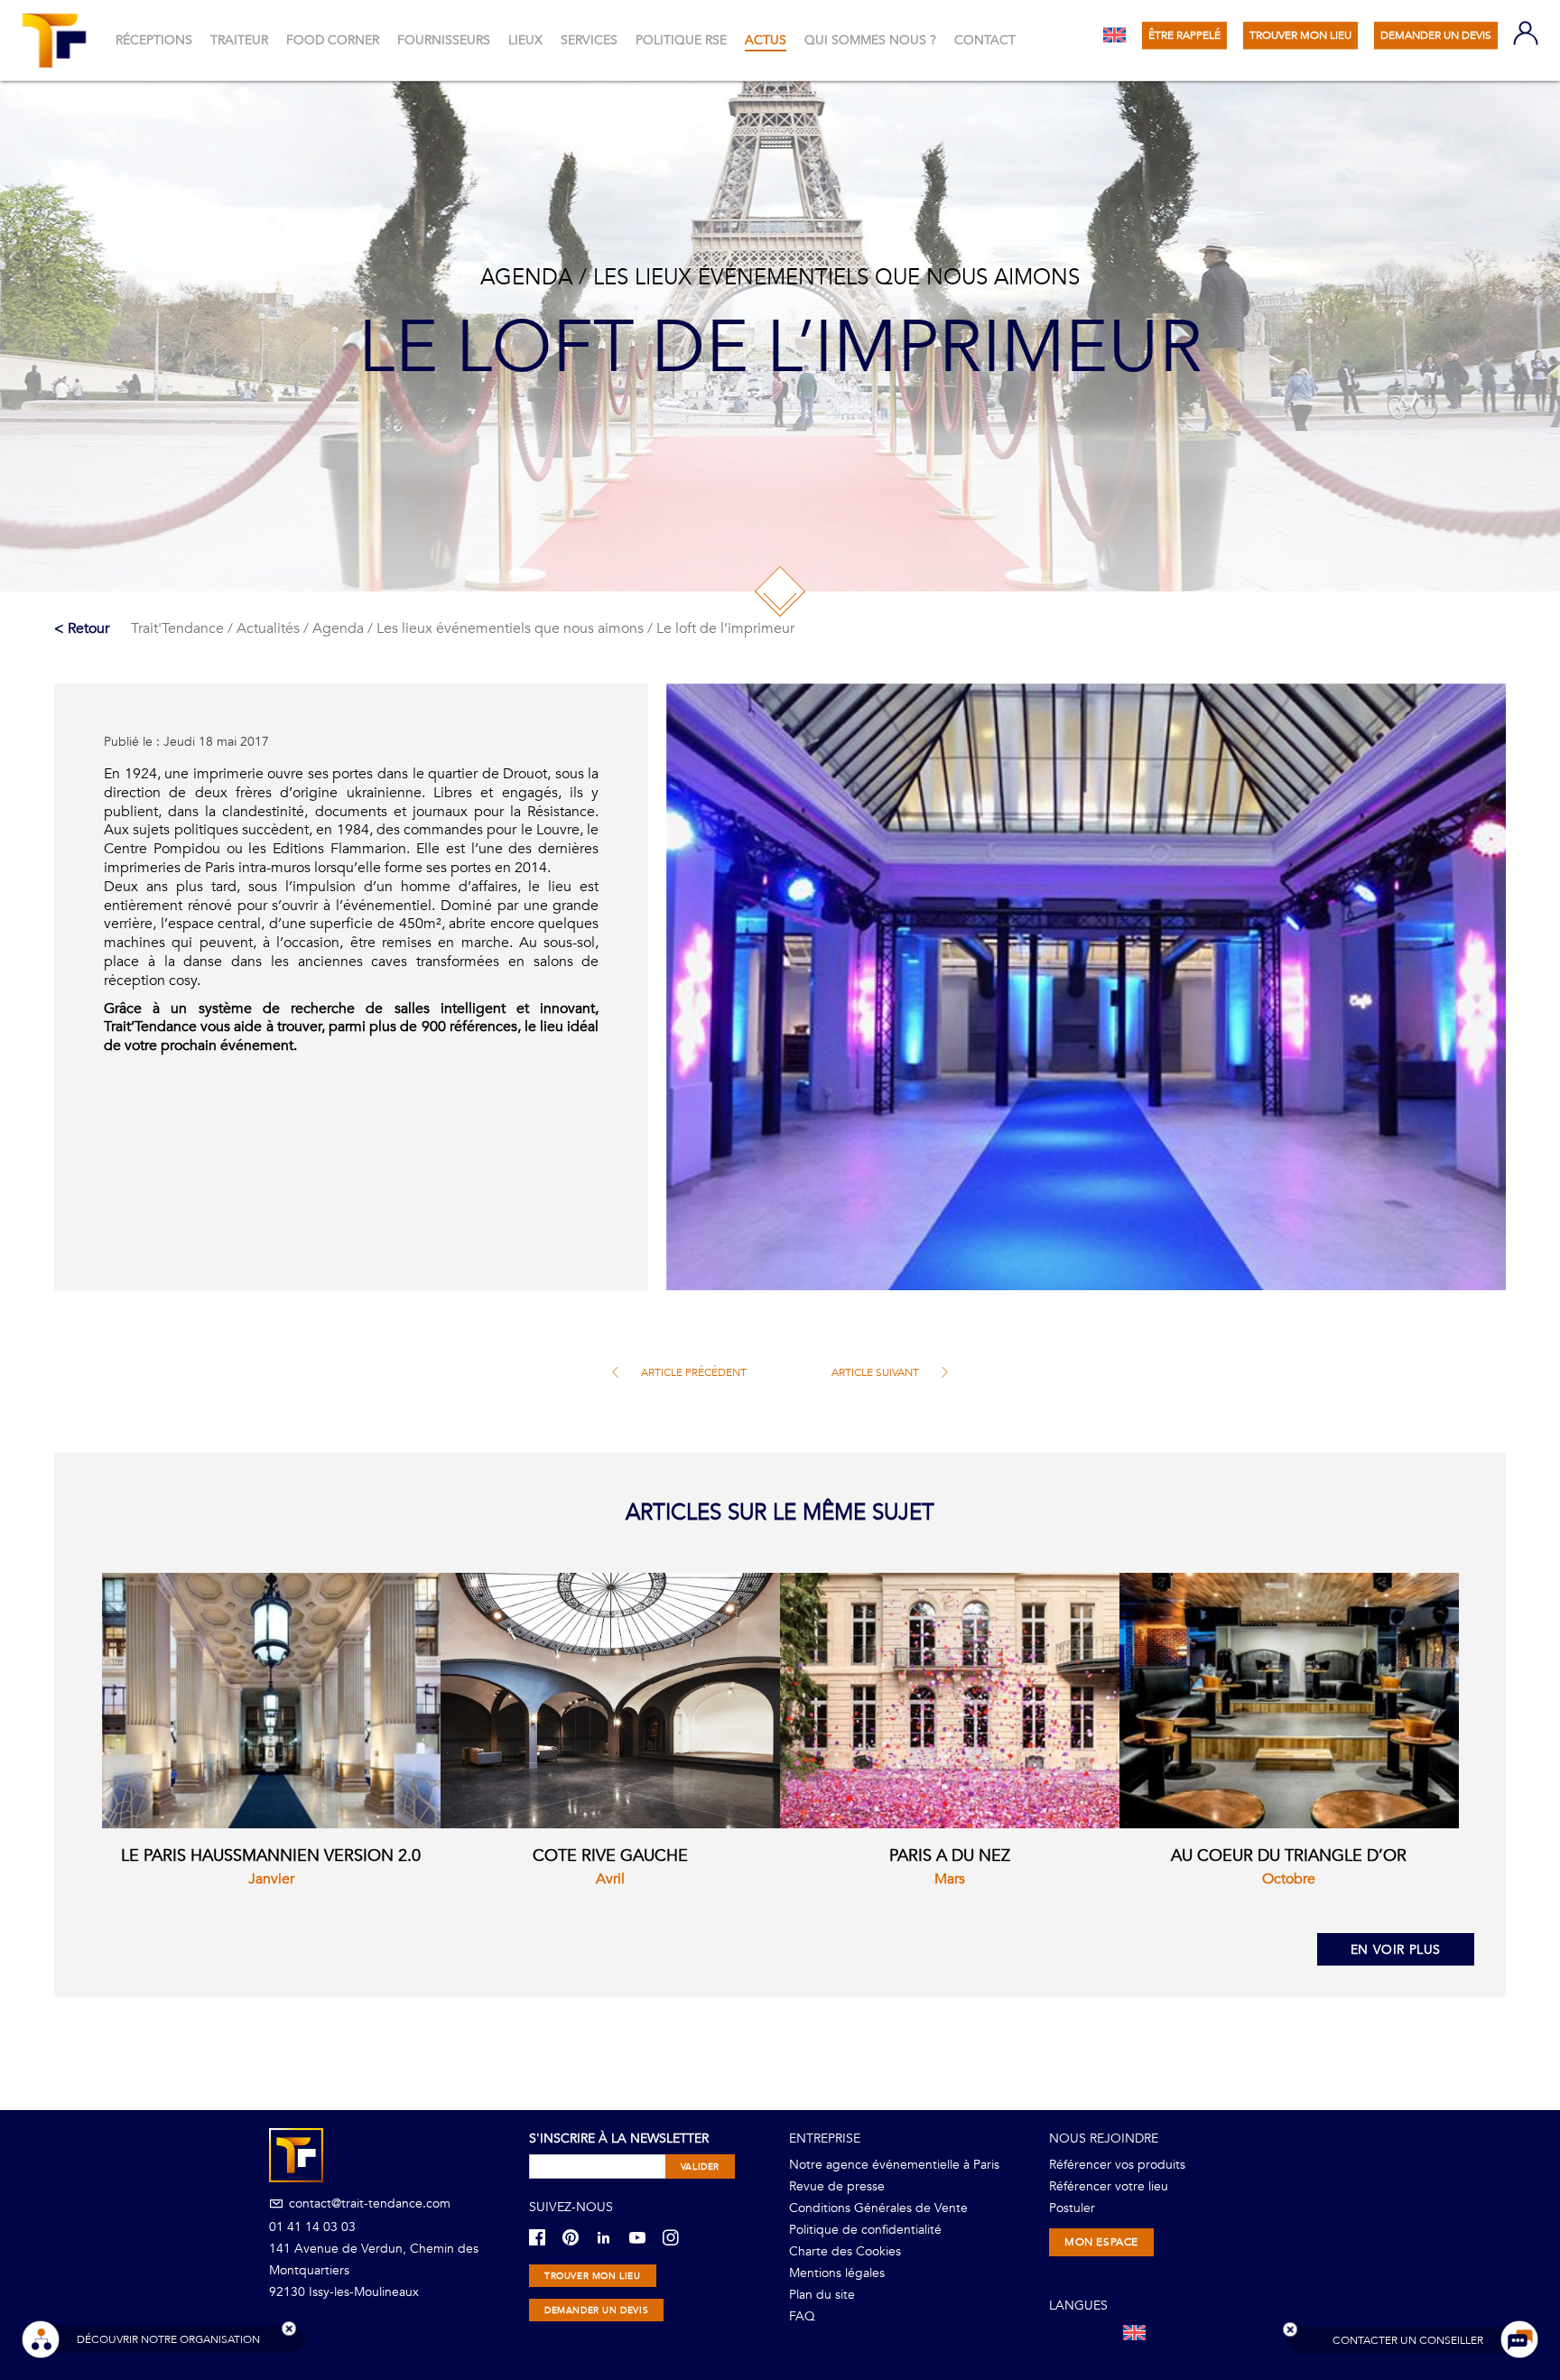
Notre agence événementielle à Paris (894, 2165)
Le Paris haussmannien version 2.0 (271, 1856)
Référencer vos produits (1117, 2165)
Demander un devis (596, 2310)
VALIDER (700, 2167)
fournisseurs (444, 40)
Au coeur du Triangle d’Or (1289, 1856)
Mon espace (1101, 2242)
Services (589, 40)
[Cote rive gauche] (610, 1701)
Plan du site (822, 2295)
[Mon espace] (1526, 34)
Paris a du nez (950, 1856)
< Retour (82, 628)
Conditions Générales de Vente (878, 2208)
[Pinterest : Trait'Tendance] (577, 2237)
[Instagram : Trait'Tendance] (678, 2237)
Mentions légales (837, 2273)
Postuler (1072, 2208)
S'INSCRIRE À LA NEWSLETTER (619, 2138)
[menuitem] (1114, 34)
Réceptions (154, 40)
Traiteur (239, 40)
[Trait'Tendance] (56, 41)
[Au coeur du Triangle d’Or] (1289, 1701)
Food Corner (333, 40)
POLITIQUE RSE (681, 40)
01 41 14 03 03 (312, 2227)
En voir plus (1396, 1950)
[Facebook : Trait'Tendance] (544, 2237)
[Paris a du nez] (950, 1701)
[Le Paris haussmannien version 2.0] (272, 1701)
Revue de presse (837, 2186)
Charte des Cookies (845, 2251)
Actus (766, 40)
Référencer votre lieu (1109, 2186)
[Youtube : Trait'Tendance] (644, 2237)
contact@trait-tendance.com (368, 2203)
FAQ (802, 2316)
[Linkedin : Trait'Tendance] (611, 2237)
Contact (985, 40)
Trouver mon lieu (593, 2276)
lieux (525, 40)
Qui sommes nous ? (870, 40)
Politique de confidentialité (865, 2230)
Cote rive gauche (610, 1856)
